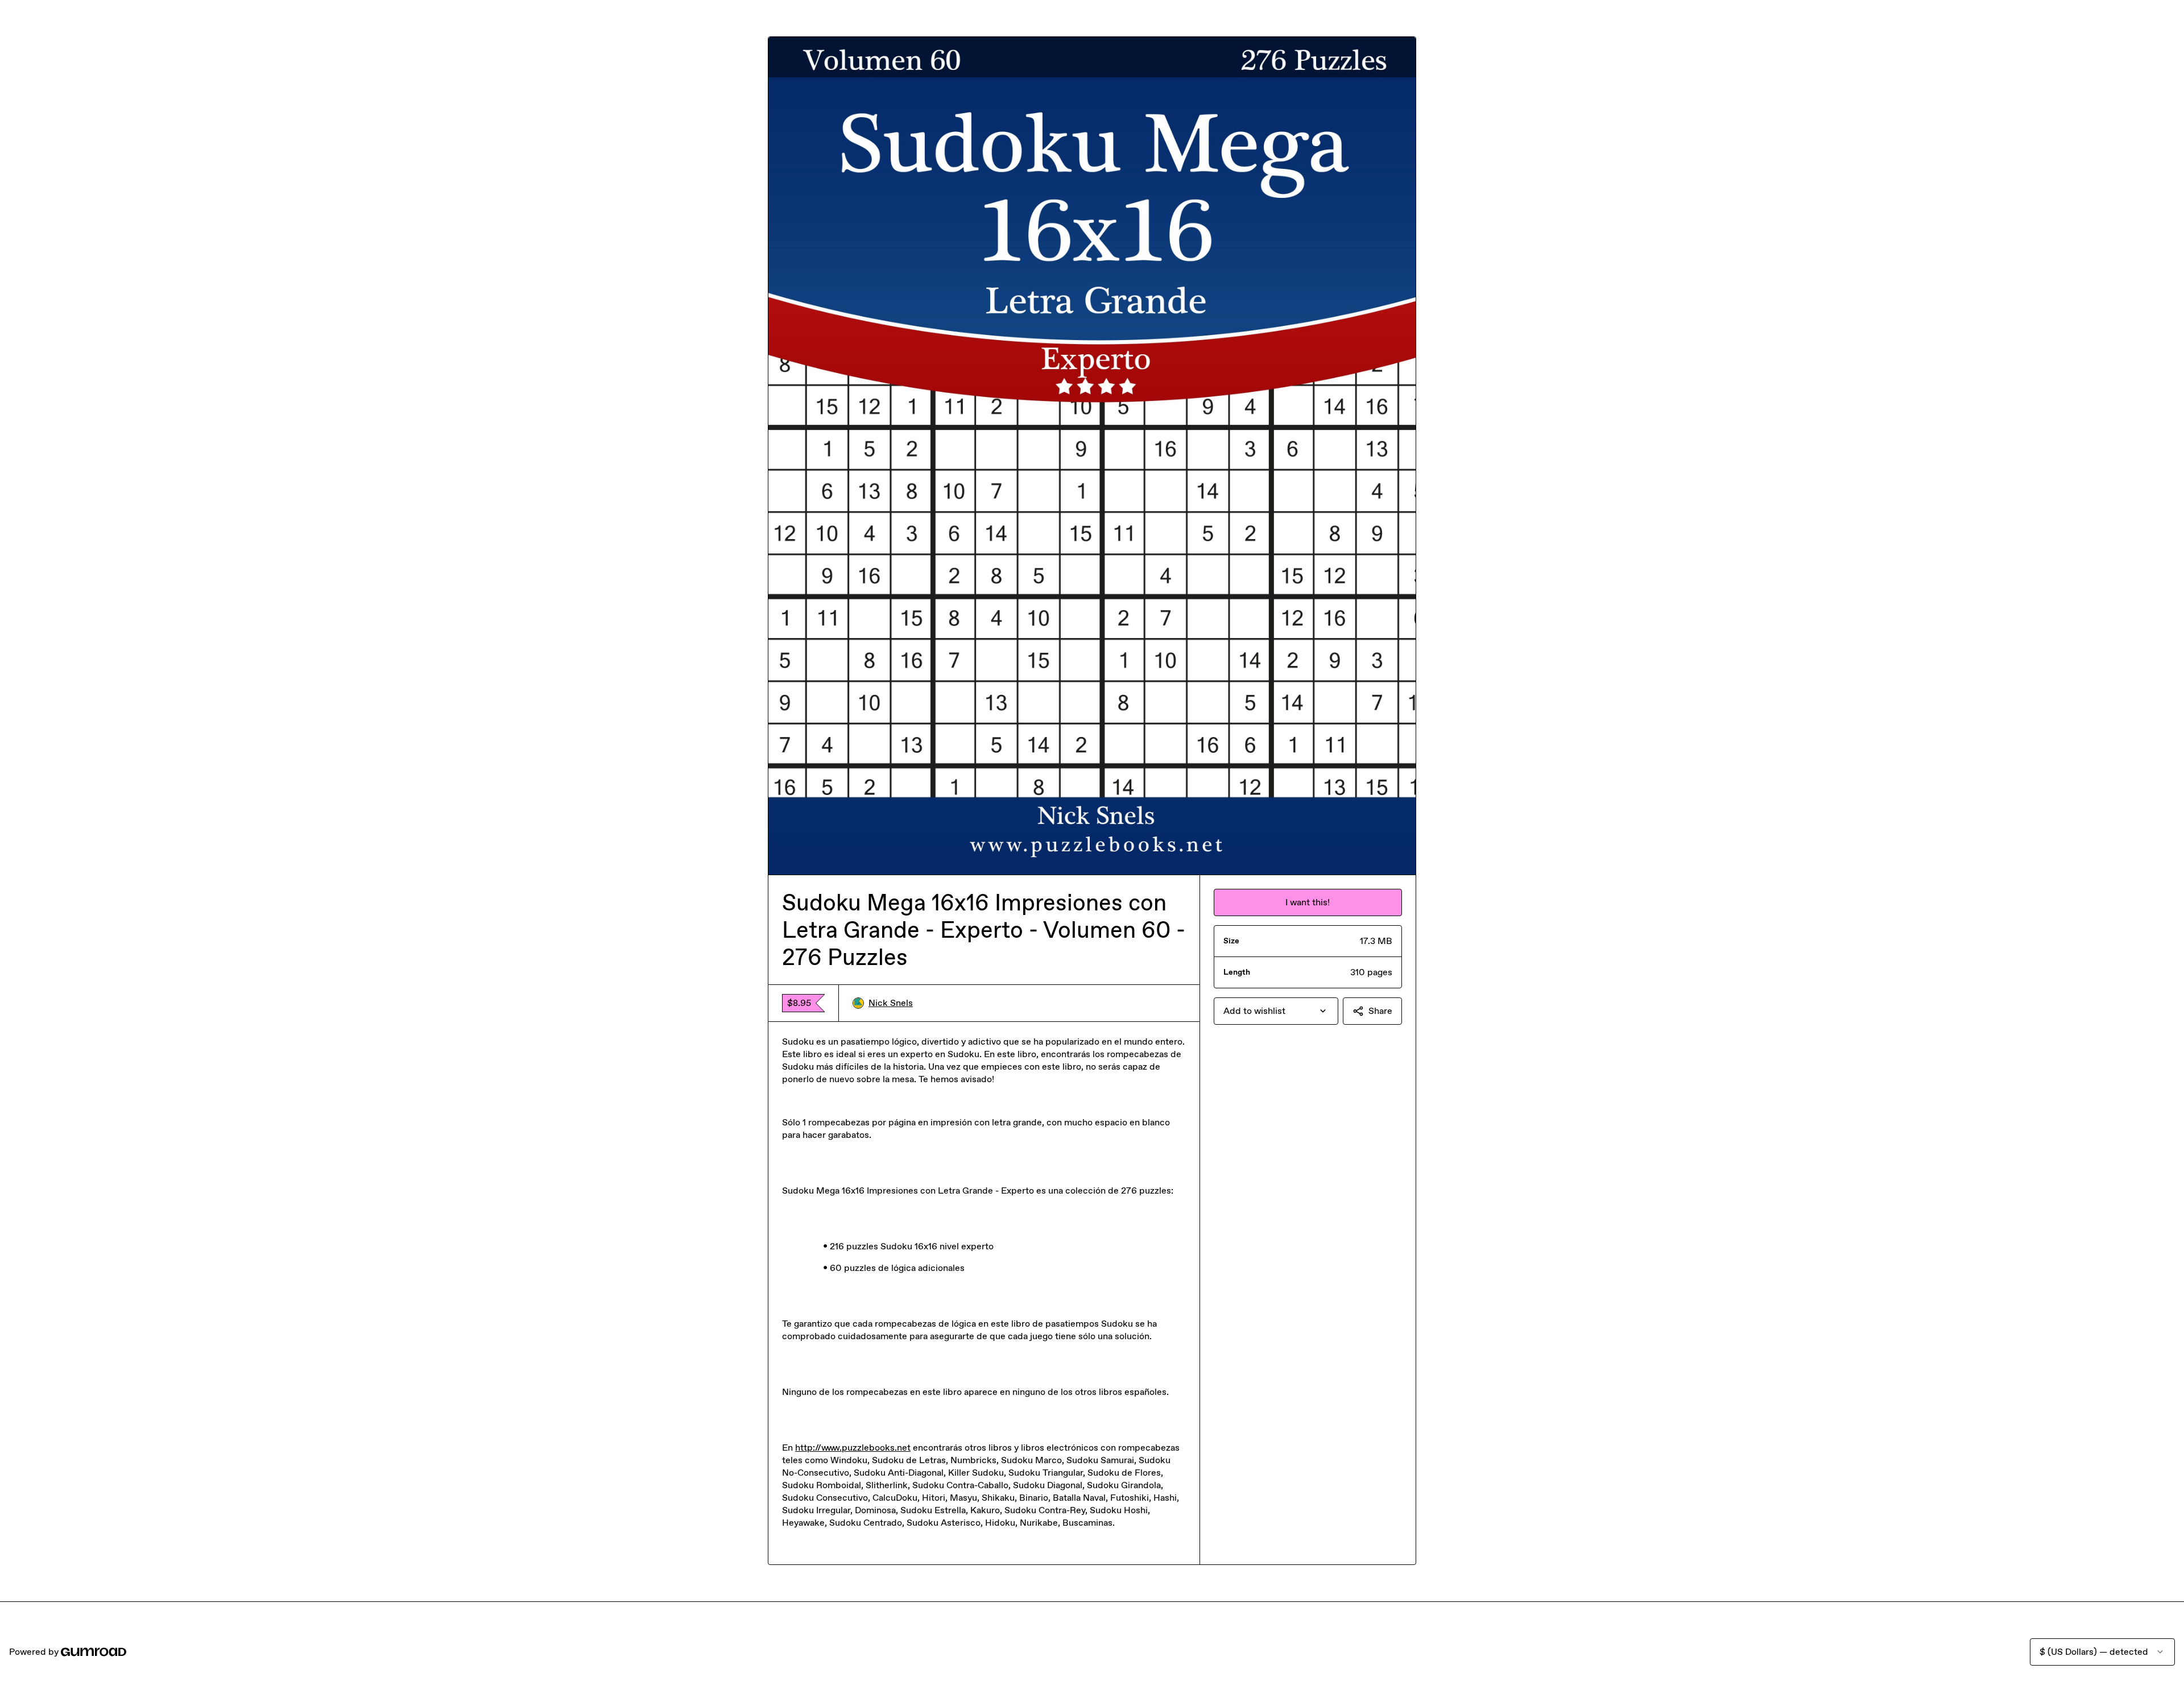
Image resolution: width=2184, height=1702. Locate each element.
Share (1380, 1011)
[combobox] (1276, 1011)
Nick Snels (891, 1003)
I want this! (1308, 902)
